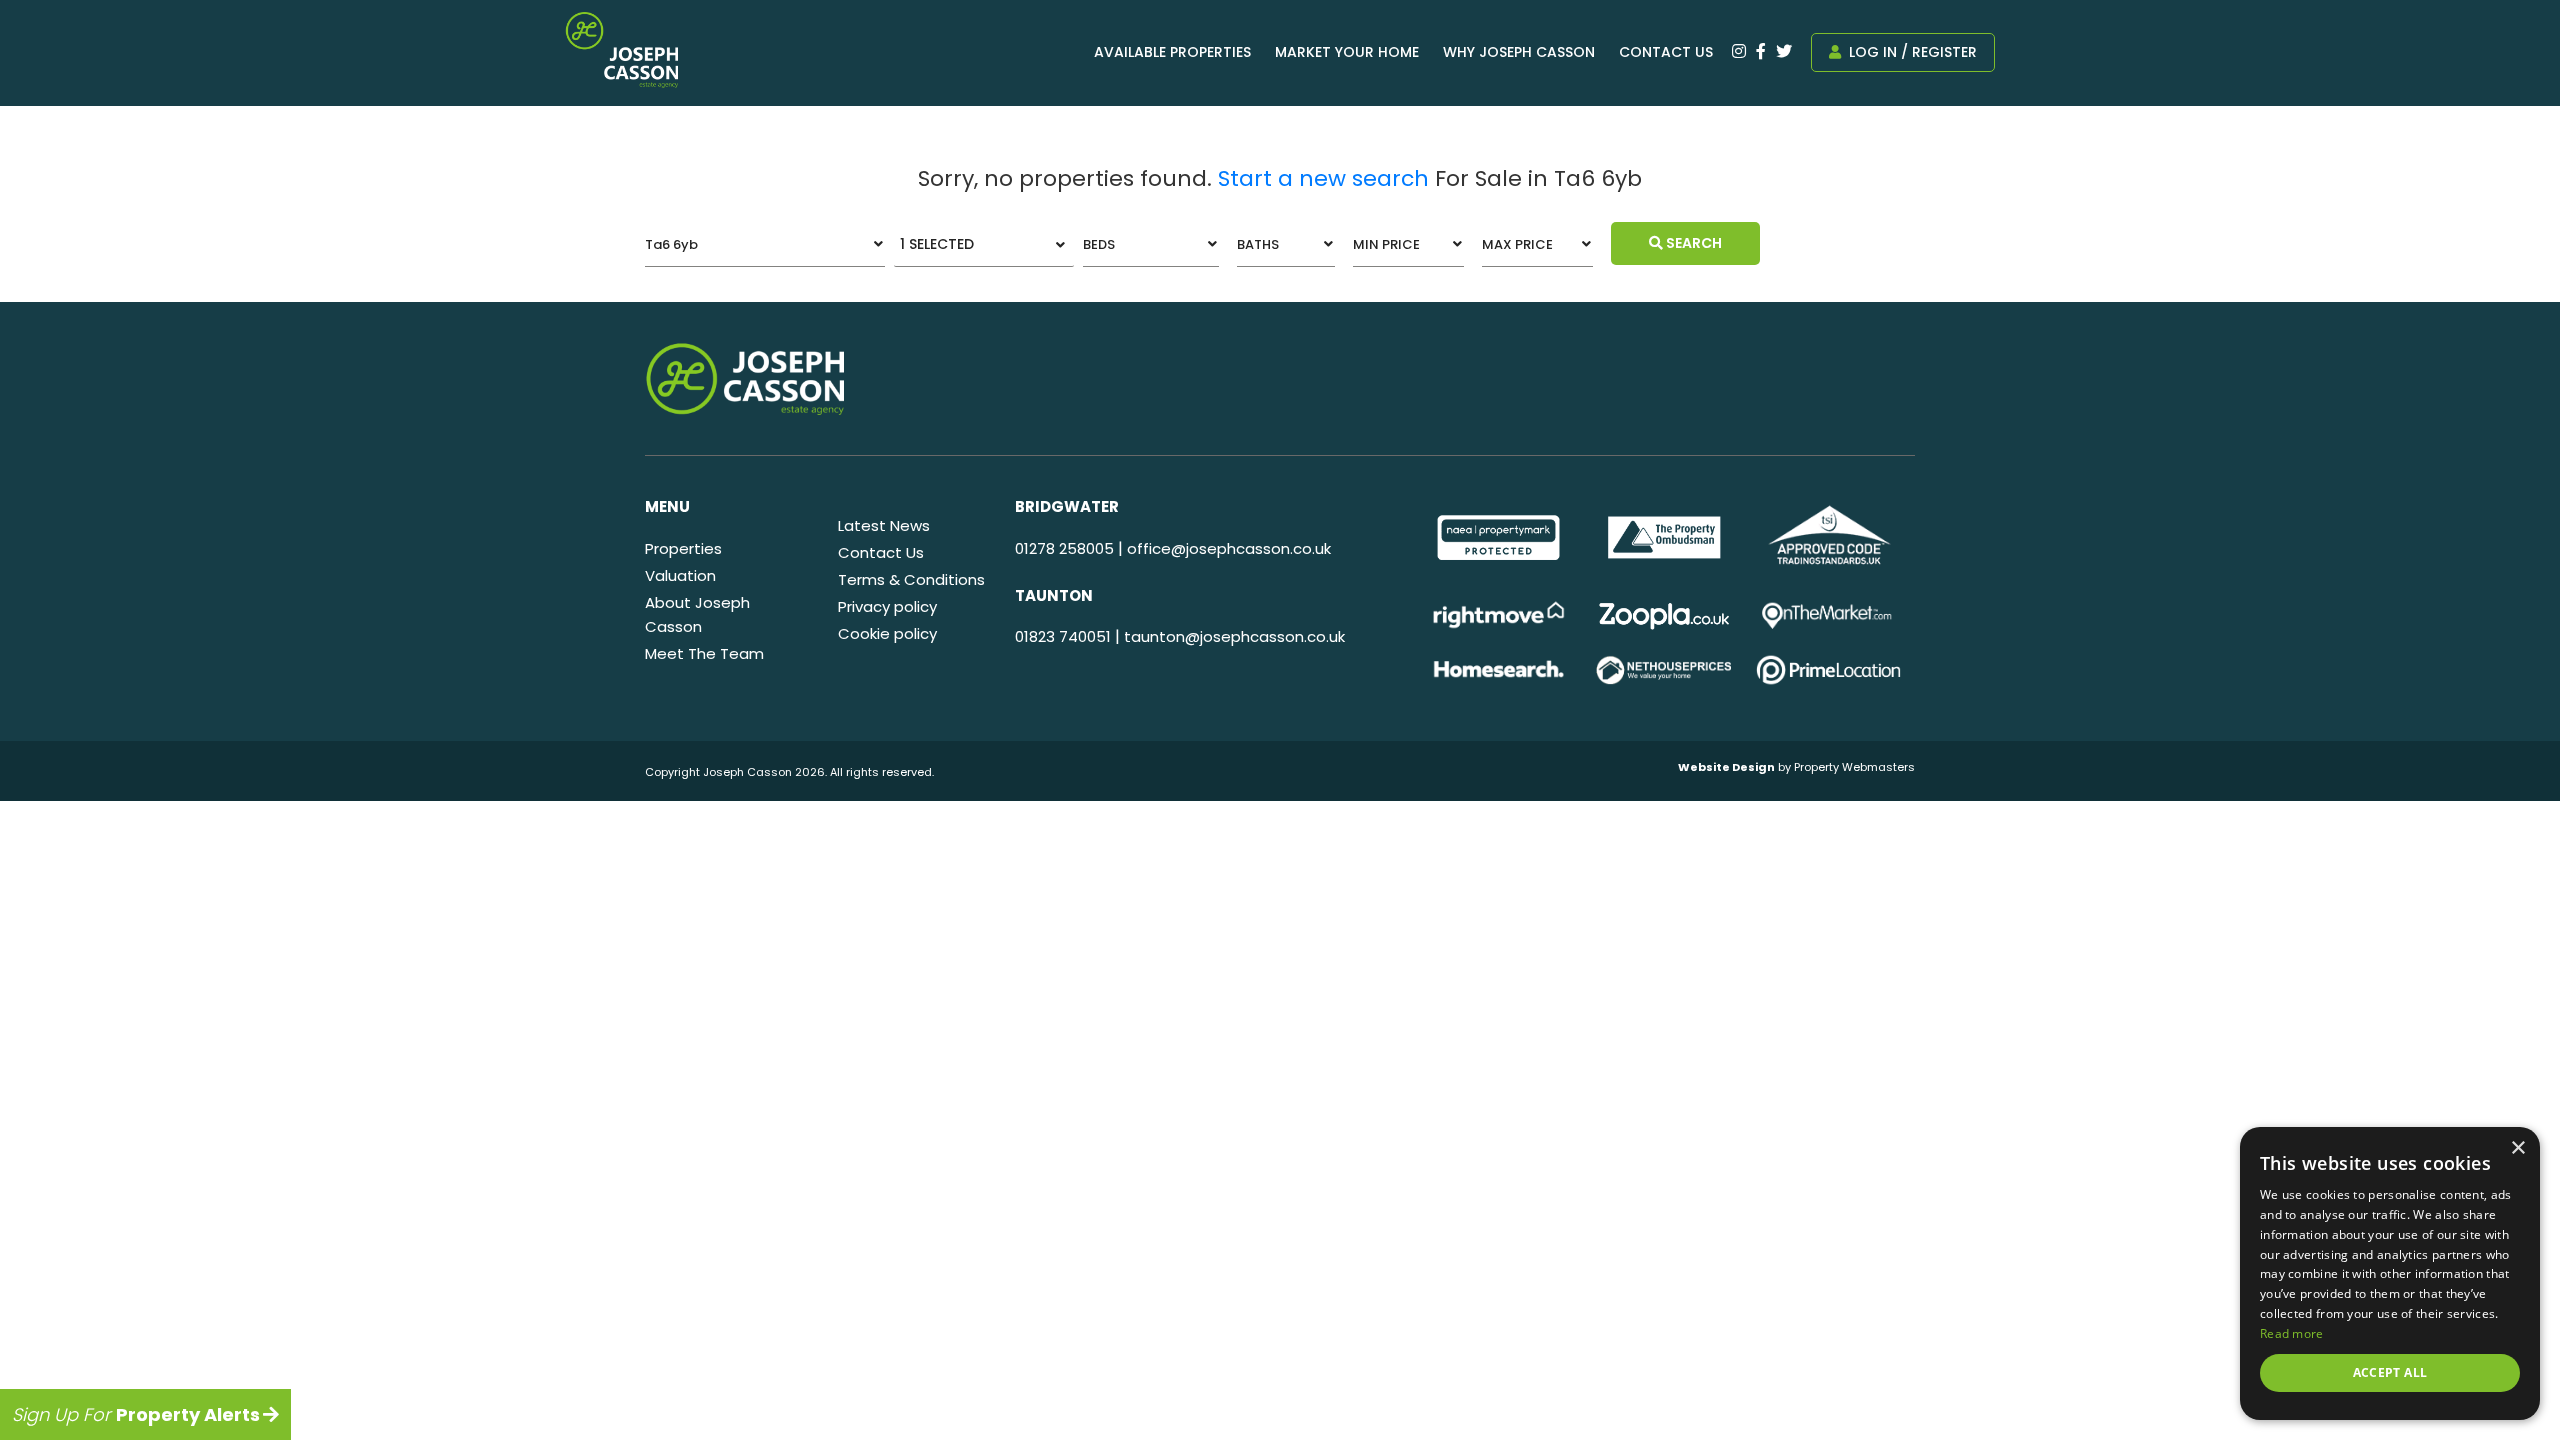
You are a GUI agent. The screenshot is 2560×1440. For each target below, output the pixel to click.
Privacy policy (887, 606)
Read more (2292, 1333)
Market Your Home (1347, 52)
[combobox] (765, 244)
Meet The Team (704, 653)
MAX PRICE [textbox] (1517, 244)
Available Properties (1172, 52)
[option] (1498, 537)
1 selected (937, 244)
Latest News (884, 525)
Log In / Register (1911, 52)
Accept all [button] (2390, 1372)
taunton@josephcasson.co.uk (1234, 636)
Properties (683, 548)
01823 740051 (1063, 636)
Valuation (680, 575)
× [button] (2517, 1148)
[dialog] (2390, 1273)
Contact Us (1666, 52)
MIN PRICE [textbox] (1386, 244)
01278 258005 (1064, 548)
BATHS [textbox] (1258, 244)
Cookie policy (887, 633)
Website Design (1726, 767)
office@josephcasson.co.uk (1229, 548)
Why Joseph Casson (1519, 52)
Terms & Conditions (911, 579)
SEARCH (1692, 243)
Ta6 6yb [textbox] (671, 244)
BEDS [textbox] (1099, 244)
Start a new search (1323, 178)
